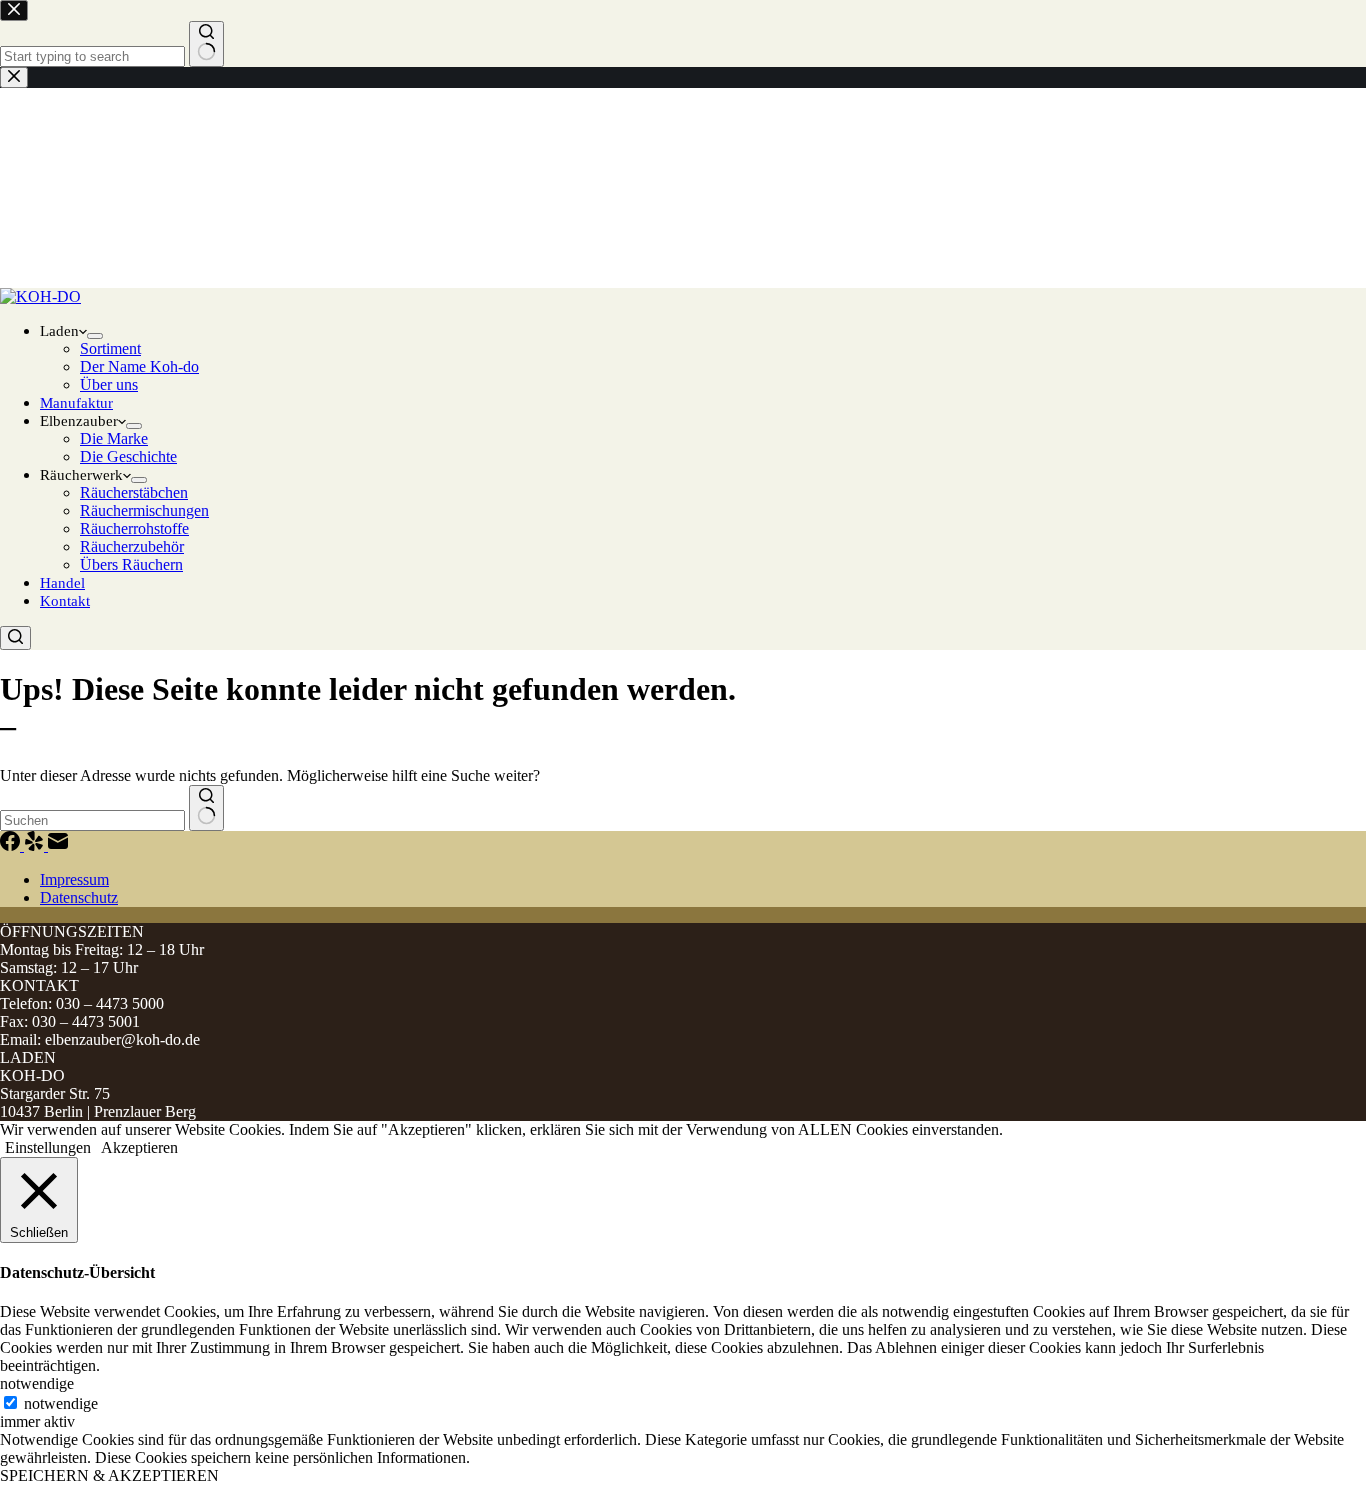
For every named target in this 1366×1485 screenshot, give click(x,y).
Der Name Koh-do (139, 366)
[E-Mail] (58, 845)
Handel (62, 583)
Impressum (74, 879)
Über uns (109, 384)
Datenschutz (79, 897)
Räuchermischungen (144, 510)
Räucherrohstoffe (134, 528)
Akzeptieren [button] (139, 1147)
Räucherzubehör (132, 546)
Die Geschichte (128, 456)
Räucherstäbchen (134, 492)
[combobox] (92, 820)
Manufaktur (76, 403)
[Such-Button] (206, 808)
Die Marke (114, 438)
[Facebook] (12, 845)
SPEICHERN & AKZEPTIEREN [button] (109, 1475)
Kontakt (65, 601)
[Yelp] (36, 845)
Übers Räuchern (131, 564)
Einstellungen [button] (48, 1147)
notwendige (61, 1403)
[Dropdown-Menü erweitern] (95, 336)
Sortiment (110, 348)
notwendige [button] (37, 1383)
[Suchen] (15, 638)
